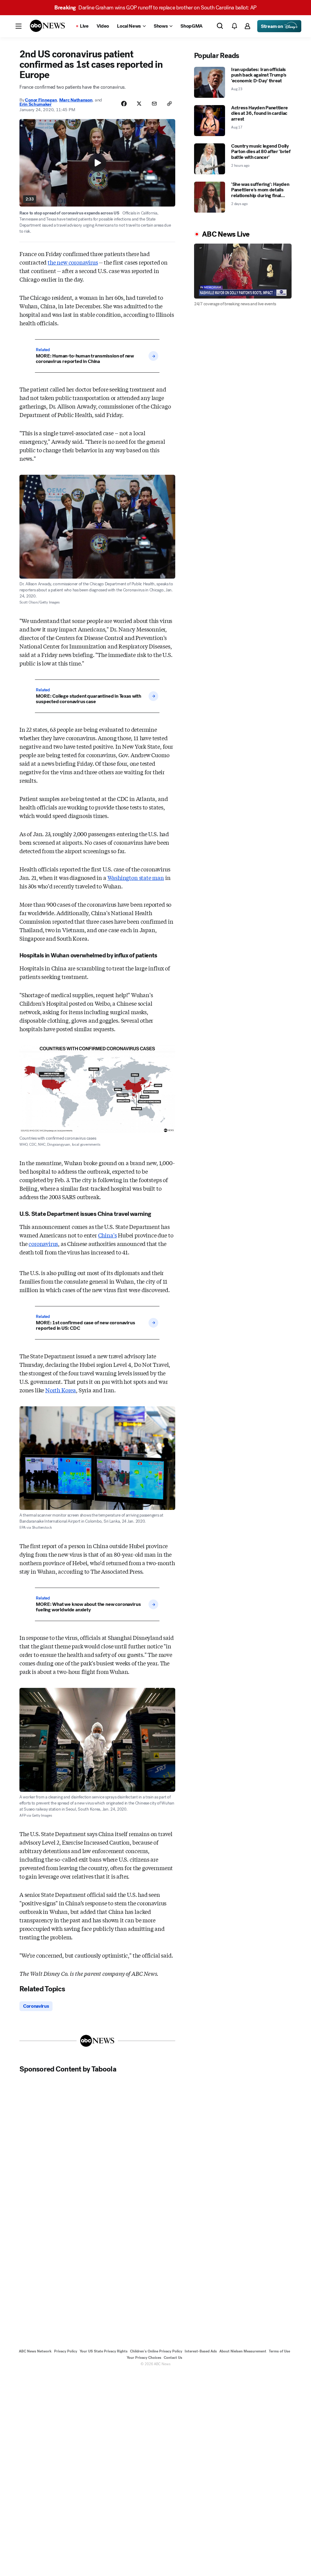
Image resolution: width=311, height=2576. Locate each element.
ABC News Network (35, 2351)
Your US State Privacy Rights (104, 2351)
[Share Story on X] (139, 104)
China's (108, 1235)
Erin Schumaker (36, 104)
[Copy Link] (169, 104)
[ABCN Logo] (47, 26)
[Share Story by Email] (154, 104)
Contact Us (173, 2358)
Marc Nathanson (76, 100)
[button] (19, 26)
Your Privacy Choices (144, 2358)
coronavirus (43, 1244)
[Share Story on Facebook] (124, 104)
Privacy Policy (66, 2351)
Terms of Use (279, 2351)
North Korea (61, 1390)
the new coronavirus (73, 262)
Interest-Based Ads (201, 2351)
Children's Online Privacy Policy (156, 2351)
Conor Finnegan (41, 100)
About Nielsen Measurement (243, 2351)
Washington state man (136, 877)
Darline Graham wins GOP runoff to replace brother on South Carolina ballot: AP (155, 8)
